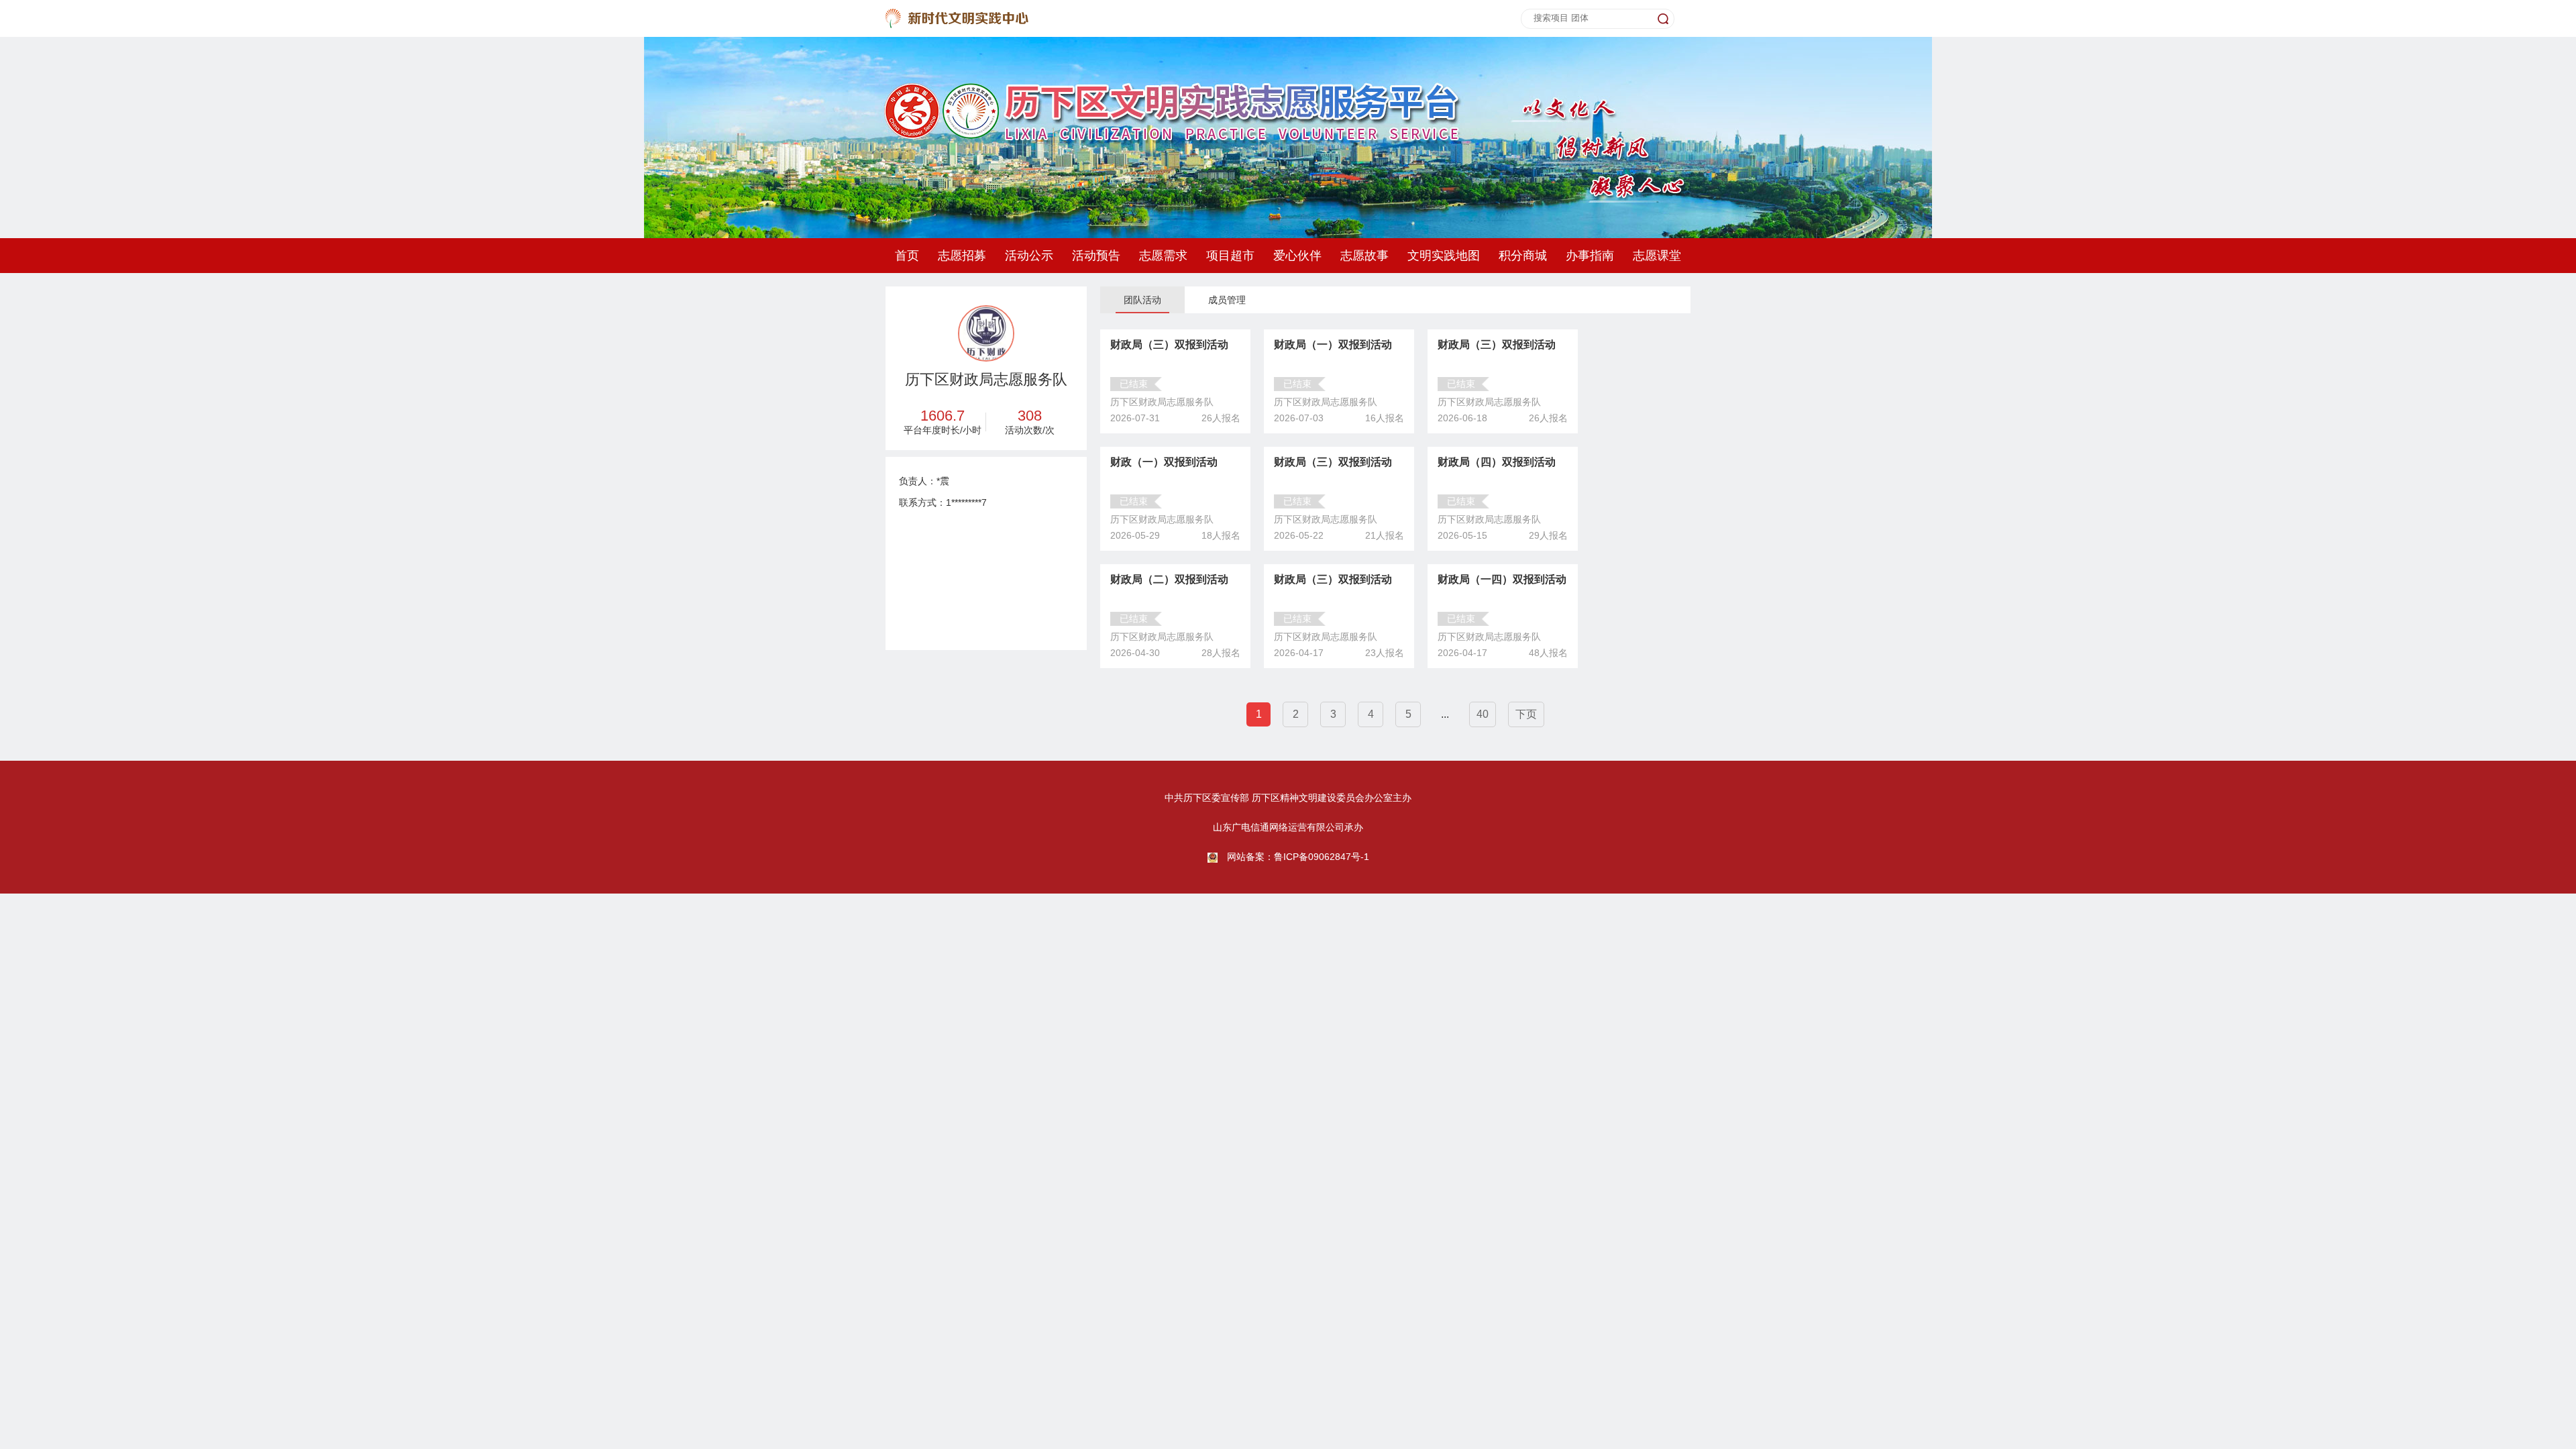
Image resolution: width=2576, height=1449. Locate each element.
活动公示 (1029, 256)
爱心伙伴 (1297, 256)
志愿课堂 (1657, 256)
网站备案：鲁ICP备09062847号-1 (1298, 857)
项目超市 (1230, 256)
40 (1483, 714)
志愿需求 (1163, 256)
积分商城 (1523, 256)
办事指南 (1590, 256)
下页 (1526, 714)
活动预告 (1096, 256)
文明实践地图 (1444, 256)
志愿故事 (1364, 256)
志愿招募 (962, 256)
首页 (907, 256)
